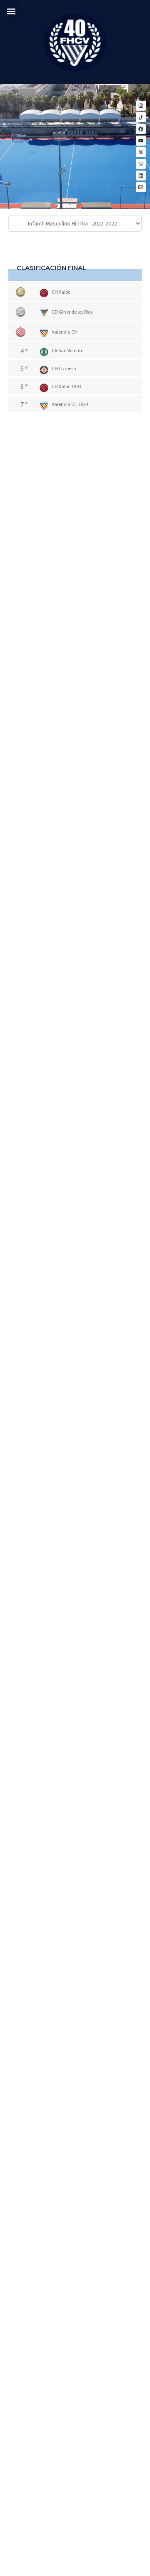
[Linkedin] (141, 176)
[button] (11, 11)
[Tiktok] (141, 117)
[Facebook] (141, 129)
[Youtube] (141, 141)
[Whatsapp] (141, 164)
